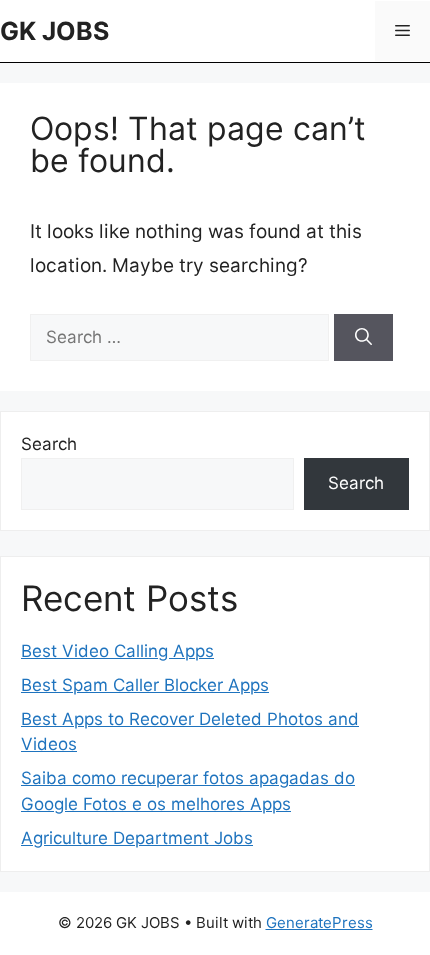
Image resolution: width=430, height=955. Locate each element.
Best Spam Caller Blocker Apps (145, 685)
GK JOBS (54, 31)
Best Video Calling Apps (117, 651)
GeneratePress (319, 922)
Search (49, 444)
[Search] (363, 338)
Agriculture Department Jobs (137, 838)
